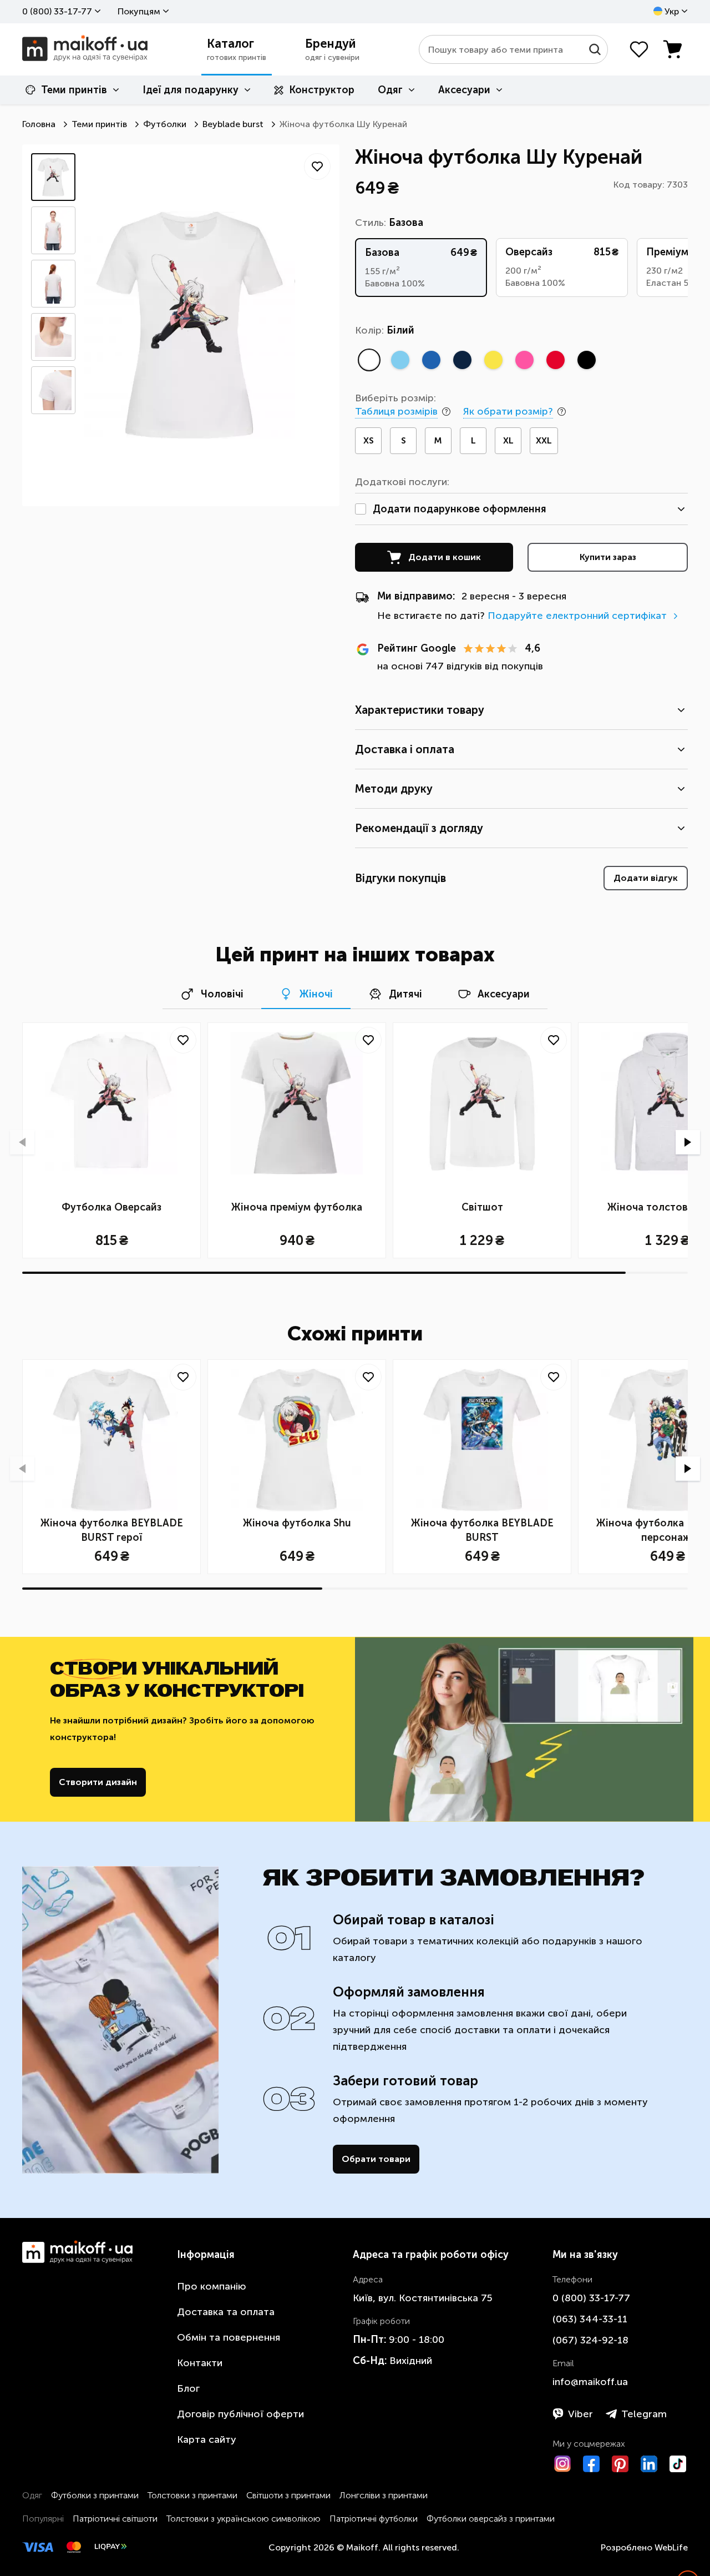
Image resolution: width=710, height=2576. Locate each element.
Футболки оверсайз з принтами (491, 2519)
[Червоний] (555, 360)
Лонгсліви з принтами (384, 2495)
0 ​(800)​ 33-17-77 (57, 11)
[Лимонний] (493, 360)
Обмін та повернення (229, 2337)
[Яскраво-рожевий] (524, 360)
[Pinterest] (620, 2464)
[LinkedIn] (649, 2464)
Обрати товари (376, 2159)
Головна (39, 124)
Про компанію (212, 2286)
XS (369, 440)
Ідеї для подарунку (191, 90)
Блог (188, 2388)
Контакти (200, 2363)
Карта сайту (207, 2439)
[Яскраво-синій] (431, 360)
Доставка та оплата (226, 2312)
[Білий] (369, 360)
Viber (580, 2414)
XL (508, 440)
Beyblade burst (233, 124)
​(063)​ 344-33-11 (590, 2319)
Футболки (165, 124)
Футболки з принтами (95, 2495)
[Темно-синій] (462, 360)
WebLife (671, 2547)
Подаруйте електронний (577, 616)
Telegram (644, 2414)
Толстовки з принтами (192, 2495)
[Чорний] (586, 360)
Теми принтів (74, 90)
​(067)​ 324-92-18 (590, 2340)
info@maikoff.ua (590, 2382)
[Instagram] (562, 2464)
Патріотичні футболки (374, 2519)
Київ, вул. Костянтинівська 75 (423, 2298)
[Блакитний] (400, 360)
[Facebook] (591, 2464)
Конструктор (322, 90)
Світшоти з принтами (288, 2495)
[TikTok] (678, 2464)
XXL (544, 440)
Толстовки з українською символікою (244, 2519)
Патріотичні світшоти (115, 2519)
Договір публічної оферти (240, 2414)
